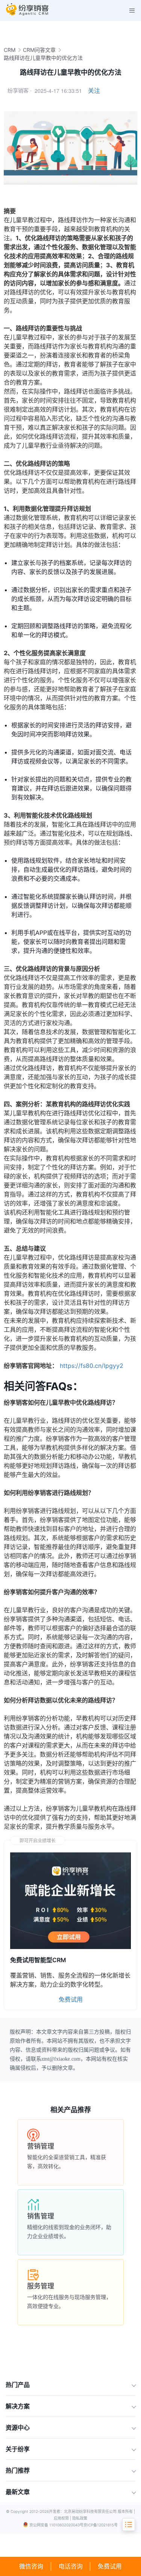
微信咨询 (31, 2566)
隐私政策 (80, 2518)
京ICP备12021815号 (101, 2525)
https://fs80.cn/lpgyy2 (92, 1366)
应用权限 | (63, 2518)
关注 (94, 91)
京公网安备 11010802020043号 (56, 2525)
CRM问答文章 (39, 50)
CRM (10, 50)
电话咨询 (71, 2566)
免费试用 (110, 2566)
